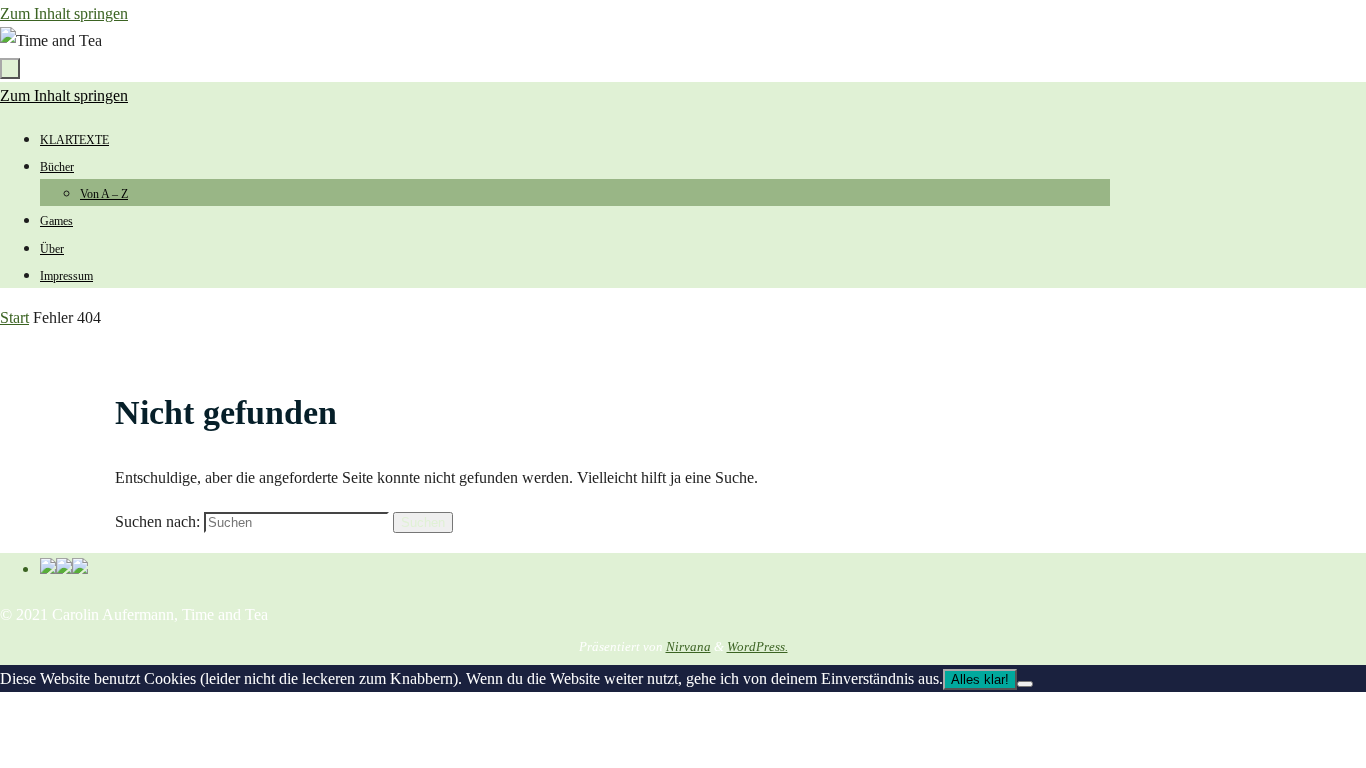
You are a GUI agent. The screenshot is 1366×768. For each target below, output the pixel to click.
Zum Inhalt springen (64, 13)
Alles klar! (980, 679)
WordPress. (757, 646)
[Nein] (1025, 684)
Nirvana (688, 646)
